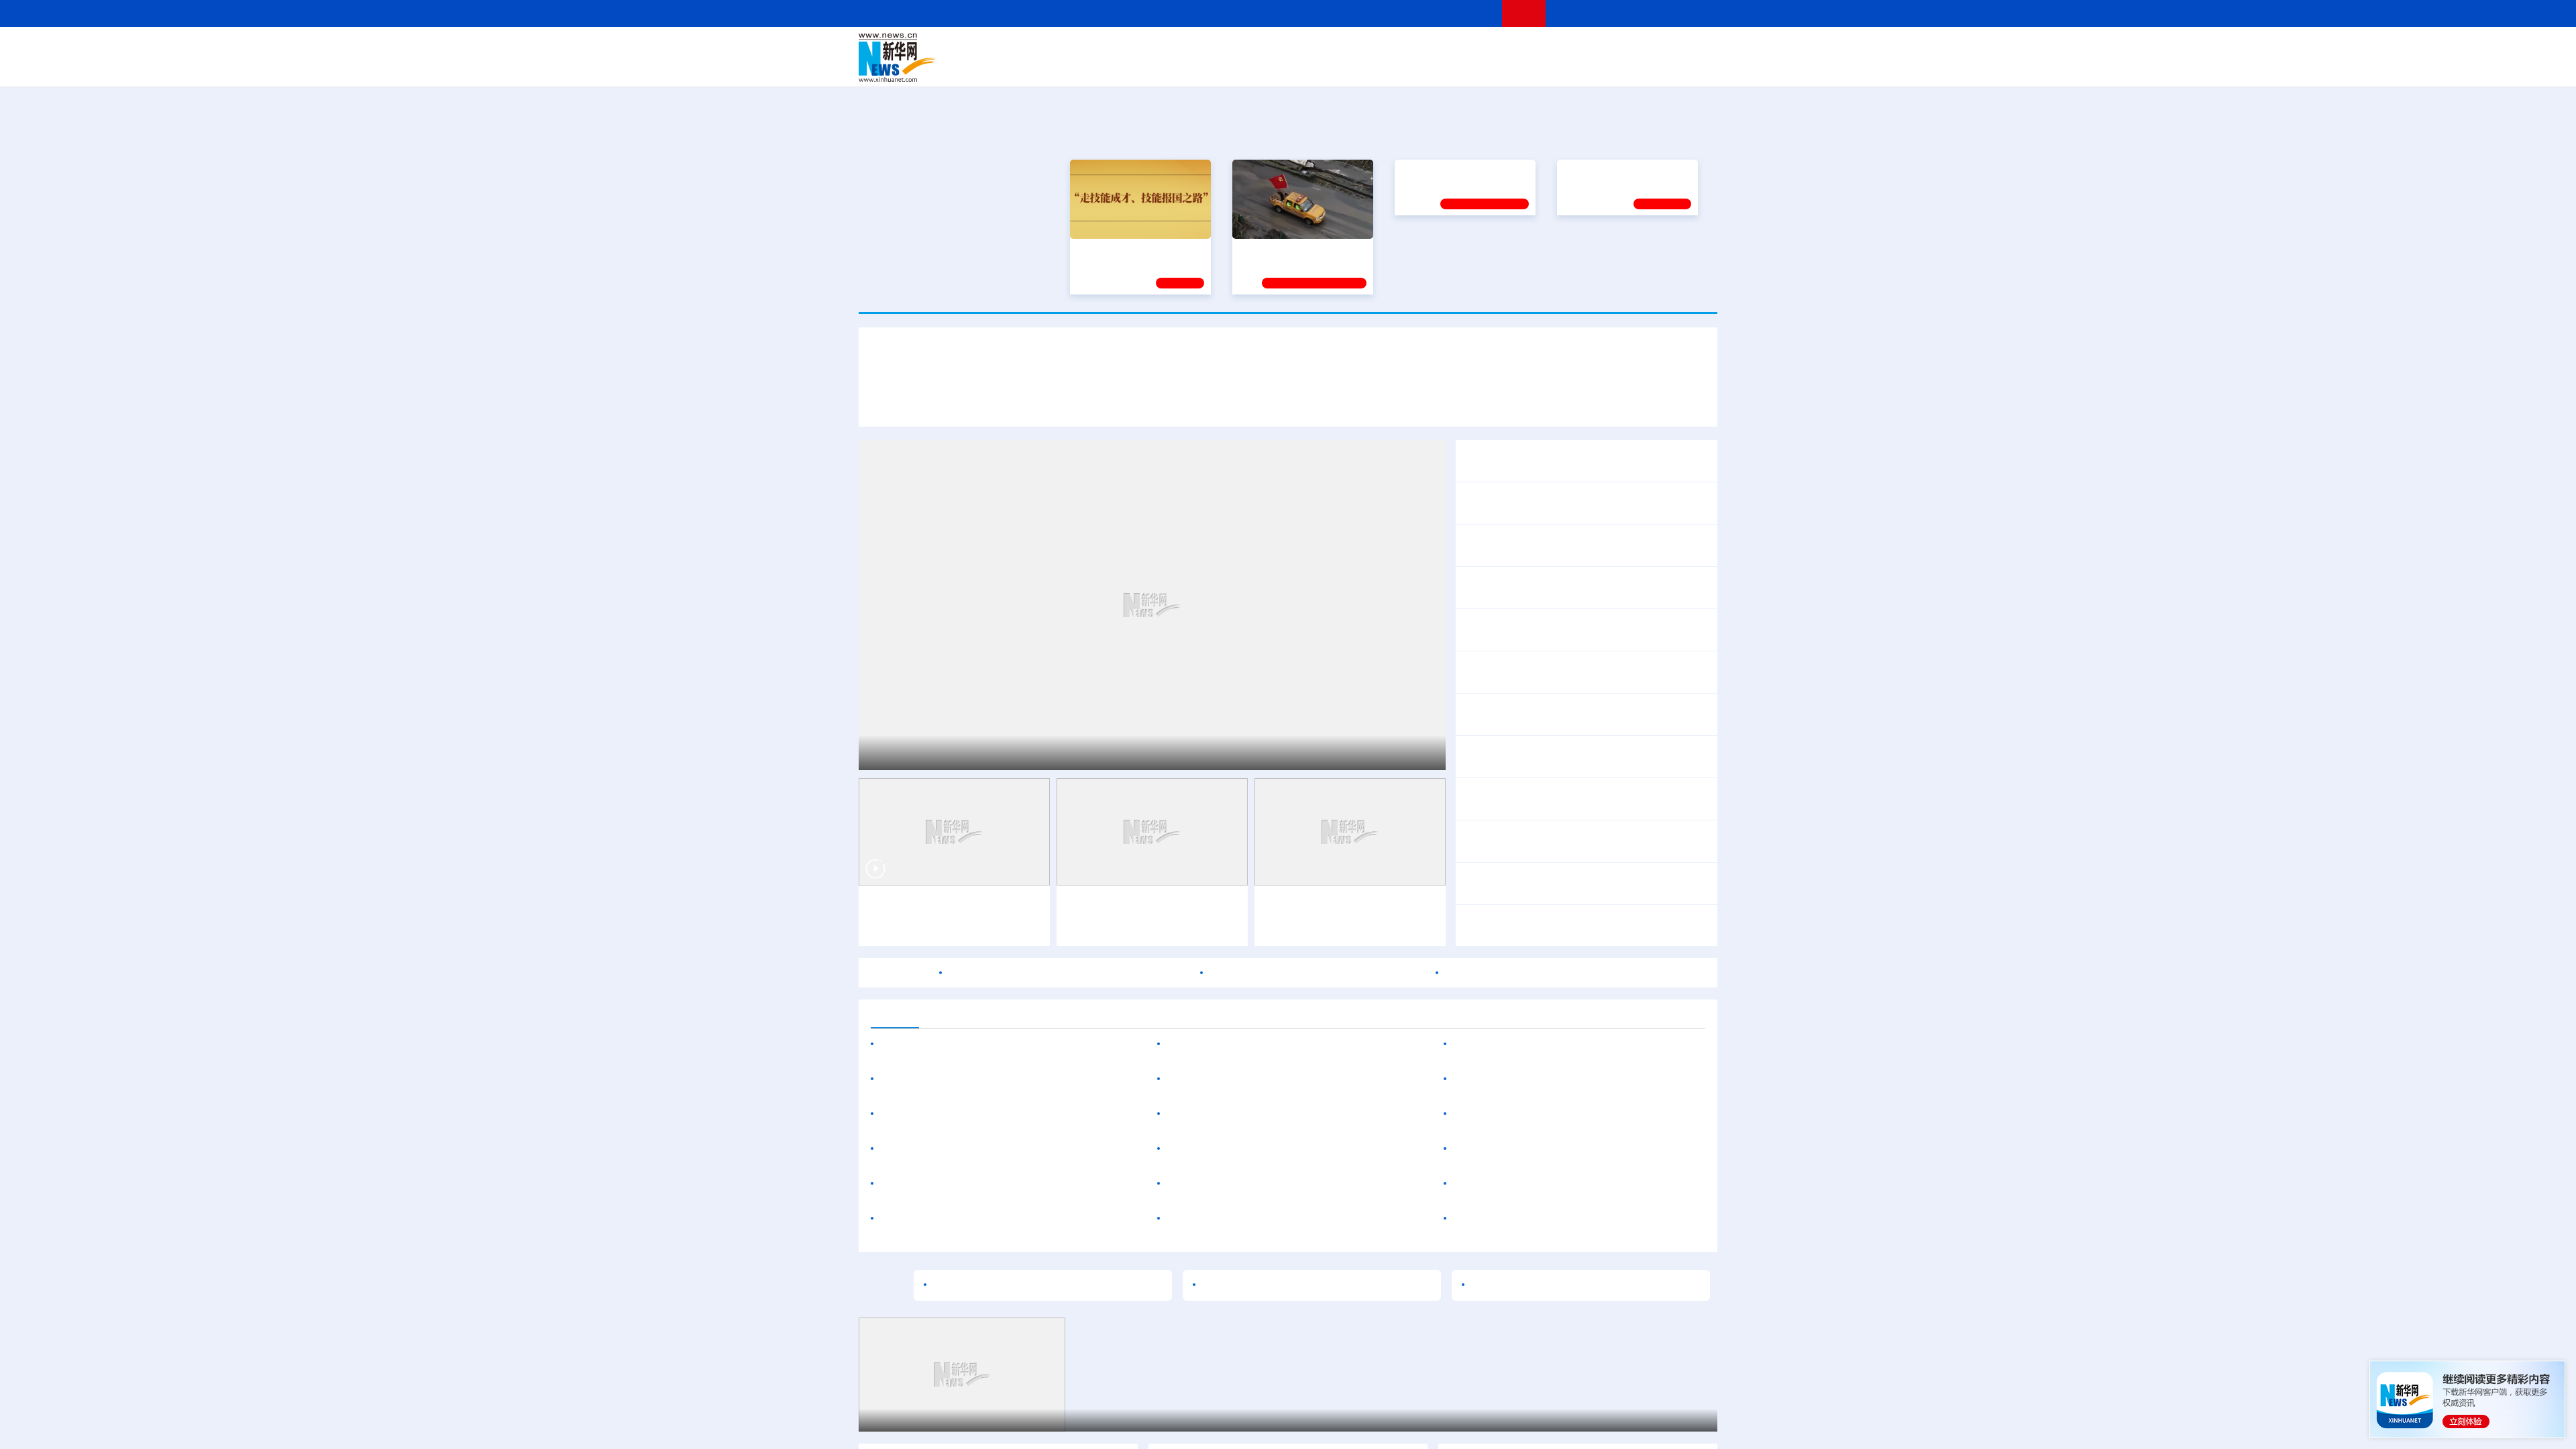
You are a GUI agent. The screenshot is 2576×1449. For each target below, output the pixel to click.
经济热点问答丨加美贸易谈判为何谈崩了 (1559, 883)
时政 (1120, 48)
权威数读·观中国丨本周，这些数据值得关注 (1566, 461)
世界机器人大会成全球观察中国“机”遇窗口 (1006, 401)
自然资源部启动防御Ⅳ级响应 (1532, 765)
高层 (1097, 48)
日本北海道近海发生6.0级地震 (1526, 1149)
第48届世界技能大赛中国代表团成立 (1549, 545)
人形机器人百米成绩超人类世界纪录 (1585, 401)
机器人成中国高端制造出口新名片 (1197, 401)
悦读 (1523, 67)
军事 (1544, 48)
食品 (1092, 67)
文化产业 (1689, 67)
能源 (1414, 67)
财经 (1188, 48)
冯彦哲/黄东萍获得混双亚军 (1595, 850)
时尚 (1502, 67)
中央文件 (1690, 48)
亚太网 (1613, 67)
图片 (1612, 48)
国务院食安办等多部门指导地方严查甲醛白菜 (1318, 973)
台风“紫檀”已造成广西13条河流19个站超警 (1596, 706)
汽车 (1071, 67)
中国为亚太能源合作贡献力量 (951, 1044)
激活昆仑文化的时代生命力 (1267, 1285)
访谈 (1567, 48)
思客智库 (1289, 48)
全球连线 (1330, 48)
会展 (1436, 67)
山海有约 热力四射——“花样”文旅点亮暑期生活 (1020, 753)
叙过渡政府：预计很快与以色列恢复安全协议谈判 (1572, 1219)
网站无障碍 (1467, 13)
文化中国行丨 (1098, 906)
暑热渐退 (1087, 927)
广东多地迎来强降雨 (1511, 799)
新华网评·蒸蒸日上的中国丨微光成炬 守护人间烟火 (1583, 503)
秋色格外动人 (1144, 927)
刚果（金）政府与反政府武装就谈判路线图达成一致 (1578, 1184)
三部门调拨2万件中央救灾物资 (1613, 723)
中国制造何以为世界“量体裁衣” (1007, 1285)
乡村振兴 (1277, 67)
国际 (1165, 48)
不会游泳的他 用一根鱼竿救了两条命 (1255, 1149)
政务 (1635, 48)
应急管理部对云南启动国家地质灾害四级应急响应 (1580, 748)
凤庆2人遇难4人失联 (1654, 765)
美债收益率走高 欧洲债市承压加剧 (1536, 1044)
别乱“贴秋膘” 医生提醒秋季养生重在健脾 (1264, 1114)
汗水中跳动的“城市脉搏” (925, 906)
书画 (1499, 48)
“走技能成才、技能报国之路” (1136, 248)
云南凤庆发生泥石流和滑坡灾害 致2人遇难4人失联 (1070, 973)
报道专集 (1668, 133)
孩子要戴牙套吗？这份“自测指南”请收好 (1263, 1219)
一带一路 (1576, 67)
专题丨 (1479, 706)
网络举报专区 (1693, 13)
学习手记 (1180, 281)
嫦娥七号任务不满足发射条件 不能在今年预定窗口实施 (1576, 973)
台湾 (1256, 48)
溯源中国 (1339, 67)
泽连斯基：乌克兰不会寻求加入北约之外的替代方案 (1578, 1079)
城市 (1371, 67)
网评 (1211, 48)
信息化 (1159, 67)
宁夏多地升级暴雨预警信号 (1626, 799)
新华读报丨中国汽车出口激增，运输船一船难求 (1575, 630)
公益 (1546, 67)
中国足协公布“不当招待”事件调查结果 (1257, 1044)
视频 (1590, 48)
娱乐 (1480, 67)
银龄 (1308, 67)
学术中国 (1236, 67)
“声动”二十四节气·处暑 (1183, 906)
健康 (1521, 48)
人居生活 (1124, 67)
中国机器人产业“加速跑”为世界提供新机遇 (1388, 401)
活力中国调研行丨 (924, 1114)
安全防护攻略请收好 (1358, 1184)
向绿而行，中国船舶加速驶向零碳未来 (973, 1184)
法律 (1658, 48)
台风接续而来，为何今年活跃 (1238, 1184)
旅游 (1393, 67)
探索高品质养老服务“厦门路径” (1040, 1114)
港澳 (1234, 48)
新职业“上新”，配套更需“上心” (1543, 1285)
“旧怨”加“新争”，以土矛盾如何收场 (1536, 1114)
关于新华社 (1166, 13)
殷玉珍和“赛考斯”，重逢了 (944, 1219)
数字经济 (1195, 67)
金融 (1049, 67)
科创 (1407, 48)
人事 (1143, 48)
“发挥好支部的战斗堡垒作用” (1299, 248)
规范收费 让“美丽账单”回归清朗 (1537, 588)
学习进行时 (1061, 48)
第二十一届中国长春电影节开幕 (1243, 1079)
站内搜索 (1638, 13)
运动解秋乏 (1205, 927)
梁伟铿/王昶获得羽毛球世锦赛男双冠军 (1555, 833)
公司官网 (961, 58)
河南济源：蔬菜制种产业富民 (935, 1420)
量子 (1430, 48)
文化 (1476, 48)
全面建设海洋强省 (1439, 248)
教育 (1362, 48)
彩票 (1458, 67)
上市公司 (1648, 67)
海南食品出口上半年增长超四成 (957, 1149)
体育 (1453, 48)
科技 (1385, 48)
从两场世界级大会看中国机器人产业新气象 (1288, 362)
